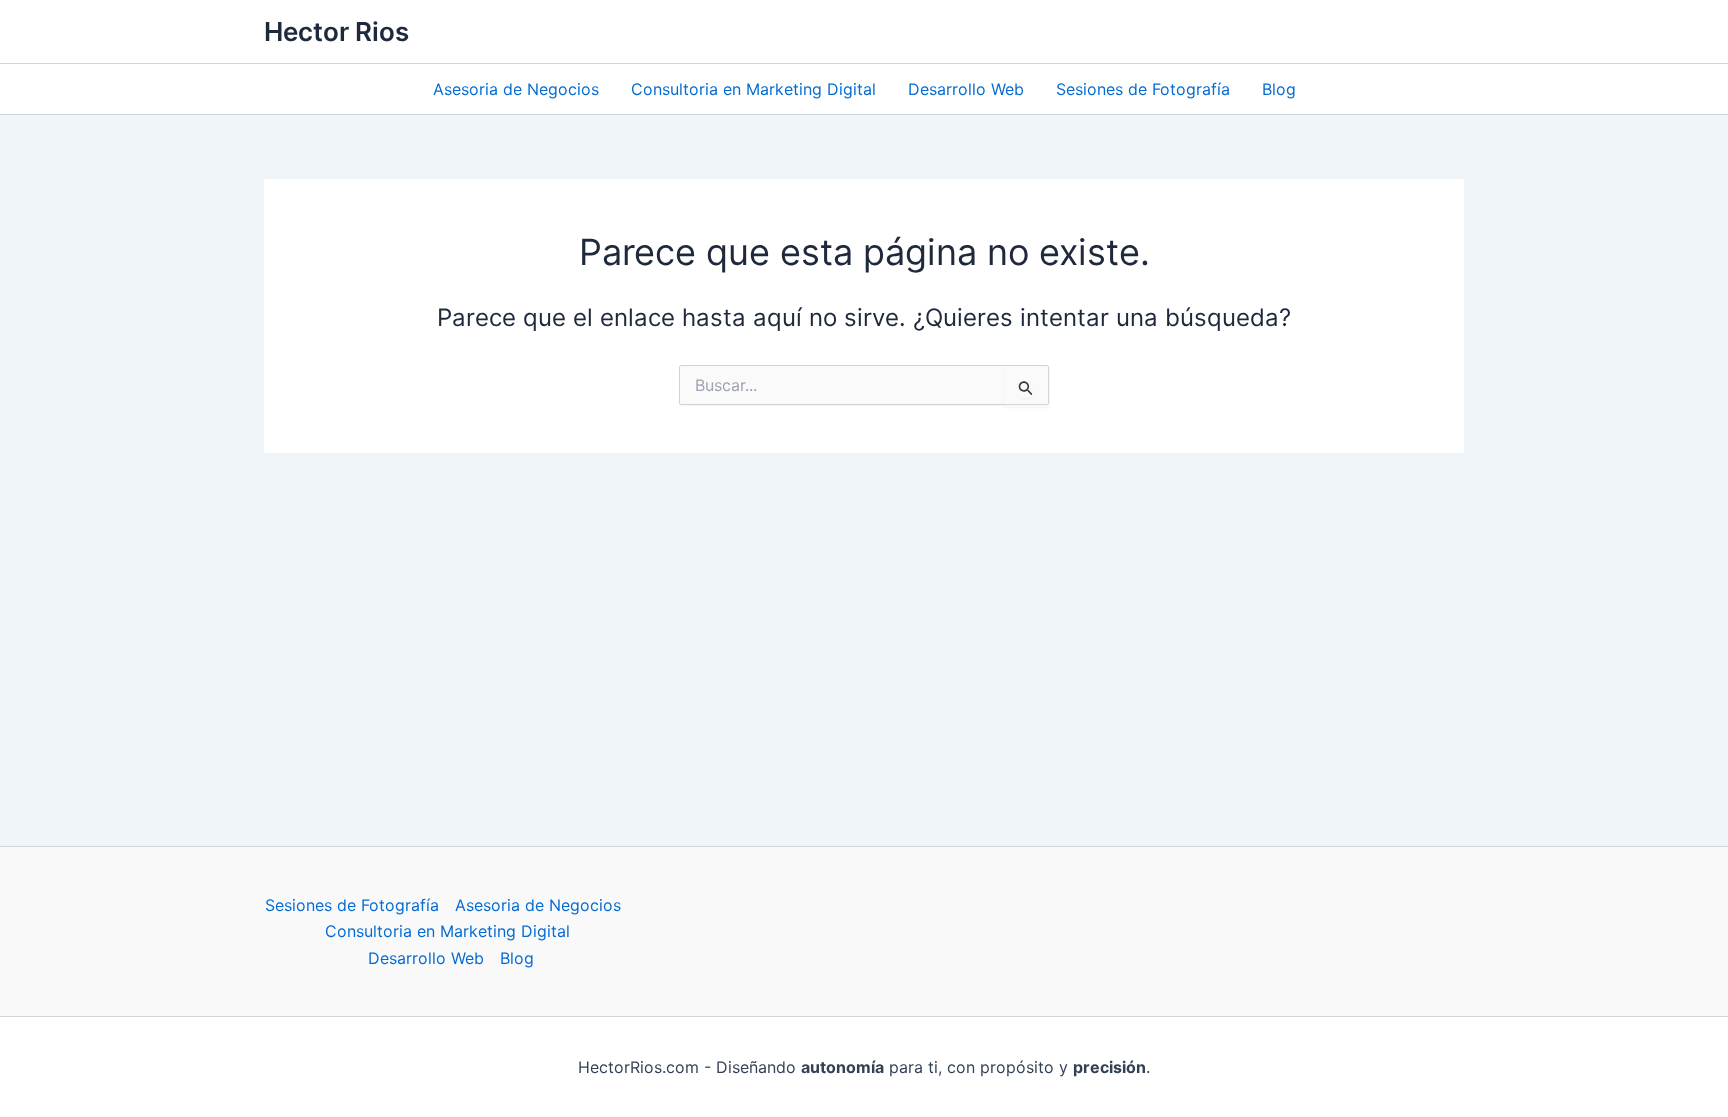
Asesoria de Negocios (516, 89)
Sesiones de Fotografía (1143, 89)
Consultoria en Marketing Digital (753, 89)
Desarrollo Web (966, 89)
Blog (1279, 89)
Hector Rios (336, 31)
